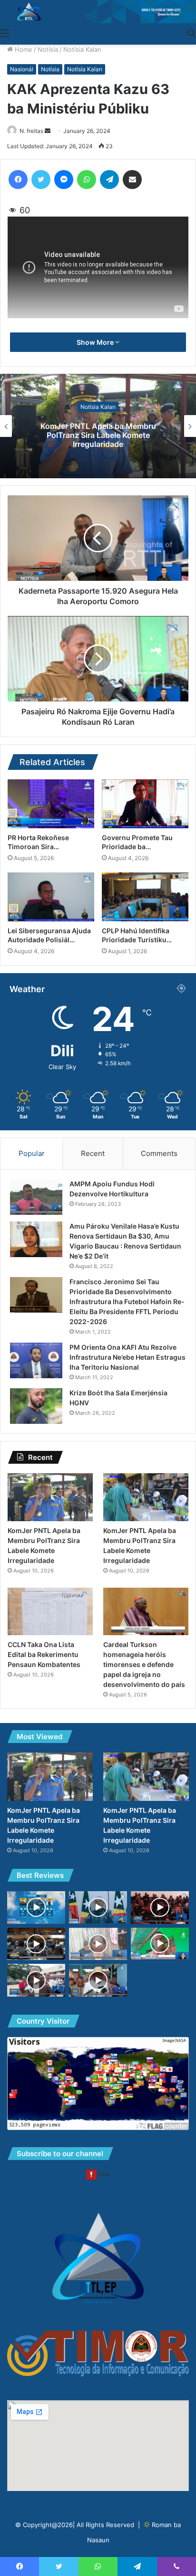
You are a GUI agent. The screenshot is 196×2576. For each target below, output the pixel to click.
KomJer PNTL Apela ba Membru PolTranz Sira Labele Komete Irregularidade (98, 435)
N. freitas (31, 131)
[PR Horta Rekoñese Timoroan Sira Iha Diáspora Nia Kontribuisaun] (51, 804)
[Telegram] (109, 180)
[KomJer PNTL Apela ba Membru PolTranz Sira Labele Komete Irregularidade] (50, 1497)
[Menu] (5, 33)
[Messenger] (64, 180)
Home (23, 49)
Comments (159, 1153)
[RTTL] (98, 12)
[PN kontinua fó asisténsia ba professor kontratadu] (36, 1980)
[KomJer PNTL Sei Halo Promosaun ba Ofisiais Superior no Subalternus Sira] (160, 1908)
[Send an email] (48, 131)
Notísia (48, 49)
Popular (32, 1153)
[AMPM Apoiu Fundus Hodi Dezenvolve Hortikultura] (36, 1197)
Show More (96, 342)
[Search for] (191, 33)
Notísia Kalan (82, 49)
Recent (93, 1153)
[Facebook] (18, 180)
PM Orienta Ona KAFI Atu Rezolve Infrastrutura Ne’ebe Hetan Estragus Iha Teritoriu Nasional (127, 1357)
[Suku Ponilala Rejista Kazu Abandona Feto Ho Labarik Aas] (160, 1944)
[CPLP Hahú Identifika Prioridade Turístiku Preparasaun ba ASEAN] (145, 897)
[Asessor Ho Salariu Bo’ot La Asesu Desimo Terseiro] (98, 1907)
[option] (98, 426)
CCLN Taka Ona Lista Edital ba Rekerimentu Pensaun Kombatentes (44, 1654)
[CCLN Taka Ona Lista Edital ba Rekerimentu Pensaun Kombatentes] (50, 1612)
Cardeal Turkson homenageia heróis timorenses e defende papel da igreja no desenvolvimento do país (144, 1664)
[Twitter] (41, 180)
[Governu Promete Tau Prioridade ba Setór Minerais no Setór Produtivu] (145, 804)
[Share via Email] (132, 180)
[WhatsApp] (87, 180)
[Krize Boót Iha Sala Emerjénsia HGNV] (36, 1406)
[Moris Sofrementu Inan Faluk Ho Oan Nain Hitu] (98, 1944)
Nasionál (22, 69)
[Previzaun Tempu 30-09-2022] (36, 1908)
